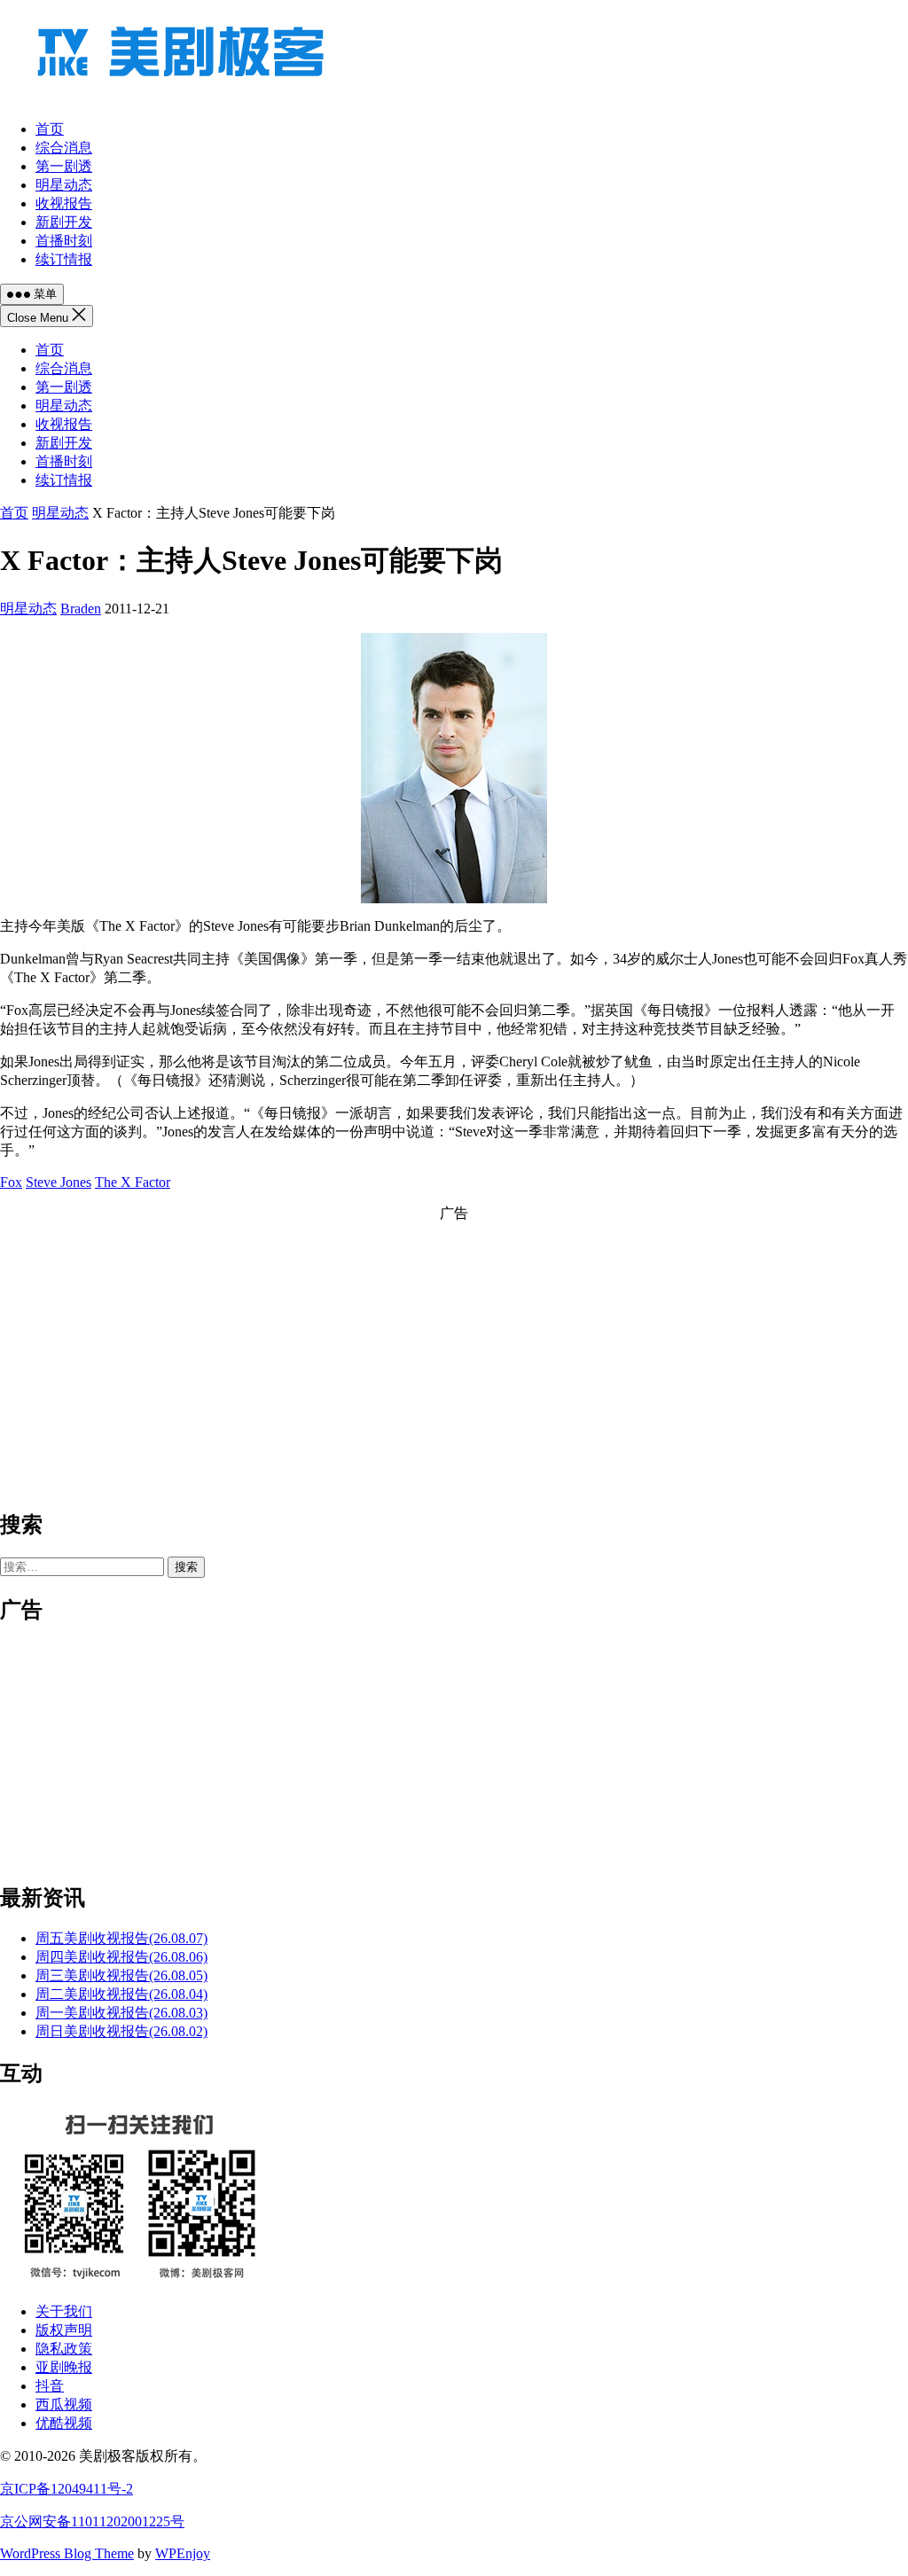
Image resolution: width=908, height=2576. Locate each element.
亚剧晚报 (64, 2367)
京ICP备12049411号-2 (67, 2489)
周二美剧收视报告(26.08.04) (121, 1994)
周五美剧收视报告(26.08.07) (121, 1938)
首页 (50, 350)
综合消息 (64, 368)
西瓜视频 (64, 2404)
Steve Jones (59, 1182)
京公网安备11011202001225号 (92, 2521)
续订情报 (64, 480)
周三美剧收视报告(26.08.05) (121, 1975)
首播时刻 (64, 461)
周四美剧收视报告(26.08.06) (121, 1957)
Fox (11, 1182)
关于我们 (64, 2311)
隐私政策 (64, 2349)
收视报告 (64, 424)
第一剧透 (64, 387)
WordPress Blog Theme (67, 2553)
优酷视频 (64, 2423)
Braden (81, 609)
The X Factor (133, 1182)
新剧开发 (64, 443)
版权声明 (64, 2330)
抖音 (50, 2386)
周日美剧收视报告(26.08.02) (121, 2031)
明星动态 (64, 406)
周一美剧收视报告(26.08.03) (121, 2013)
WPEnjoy (183, 2553)
